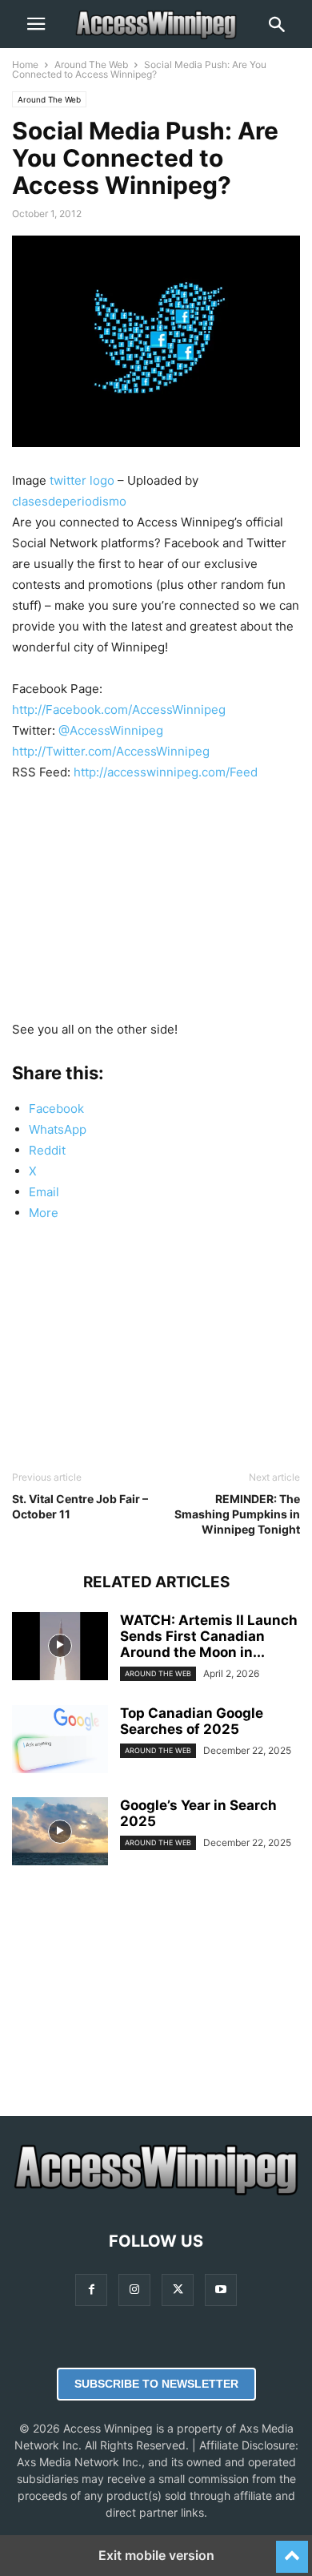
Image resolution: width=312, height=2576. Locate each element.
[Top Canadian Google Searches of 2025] (60, 1741)
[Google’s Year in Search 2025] (60, 1833)
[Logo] (156, 2193)
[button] (36, 24)
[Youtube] (221, 2290)
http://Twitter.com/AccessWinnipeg (111, 751)
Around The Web (91, 65)
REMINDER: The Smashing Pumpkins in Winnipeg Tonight (237, 1514)
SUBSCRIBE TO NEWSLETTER (156, 2384)
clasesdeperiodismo (69, 501)
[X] (178, 2290)
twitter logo (82, 480)
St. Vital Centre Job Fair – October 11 (80, 1506)
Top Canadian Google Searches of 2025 (192, 1721)
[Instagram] (134, 2290)
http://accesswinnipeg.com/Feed (166, 772)
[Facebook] (91, 2290)
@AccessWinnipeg (111, 730)
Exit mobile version (156, 2555)
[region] (156, 907)
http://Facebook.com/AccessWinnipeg (119, 710)
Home (25, 65)
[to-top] (292, 2550)
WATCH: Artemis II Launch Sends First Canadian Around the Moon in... (209, 1636)
